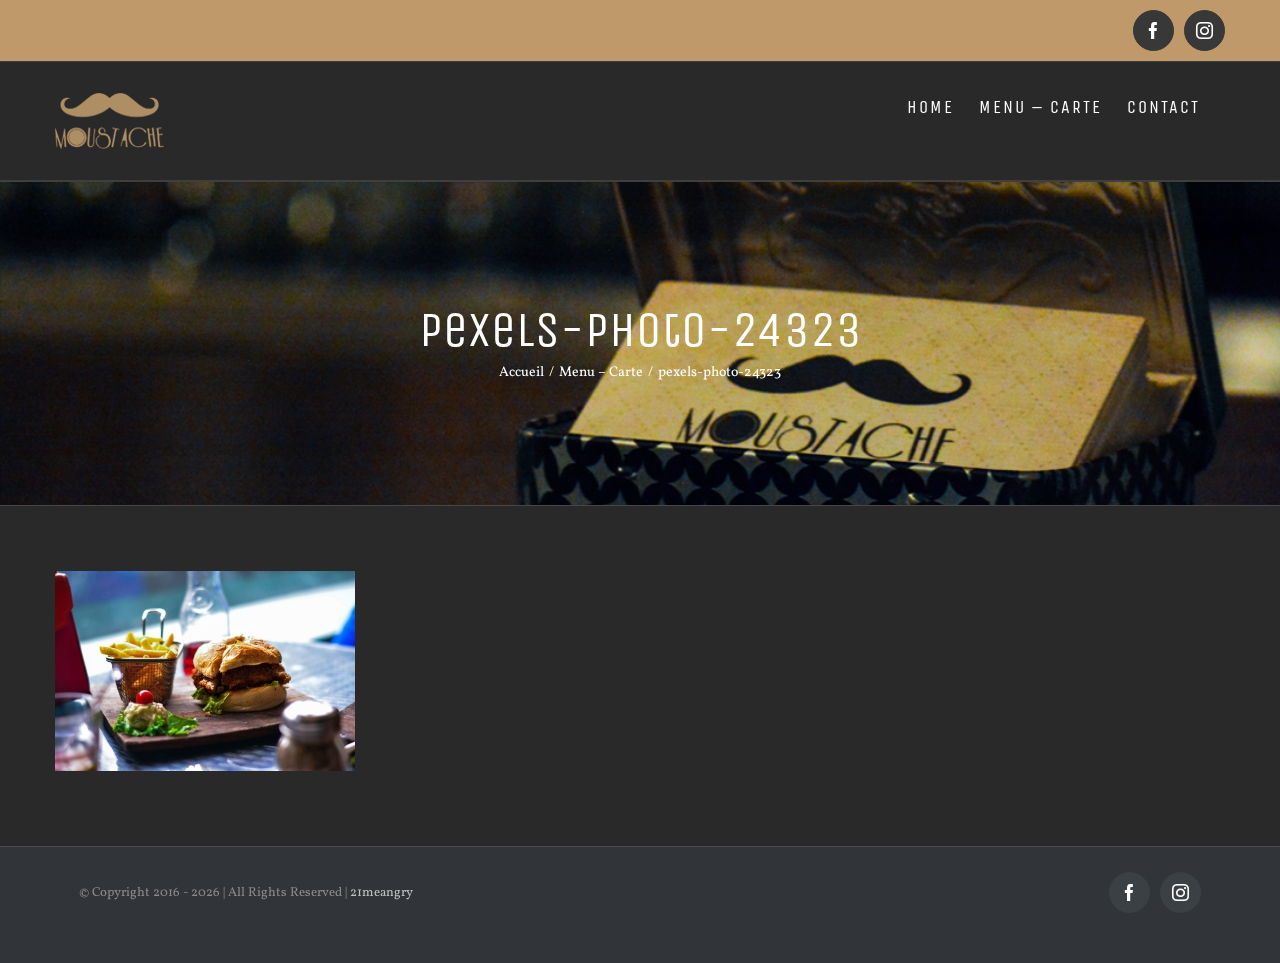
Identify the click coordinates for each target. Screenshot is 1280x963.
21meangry (381, 893)
